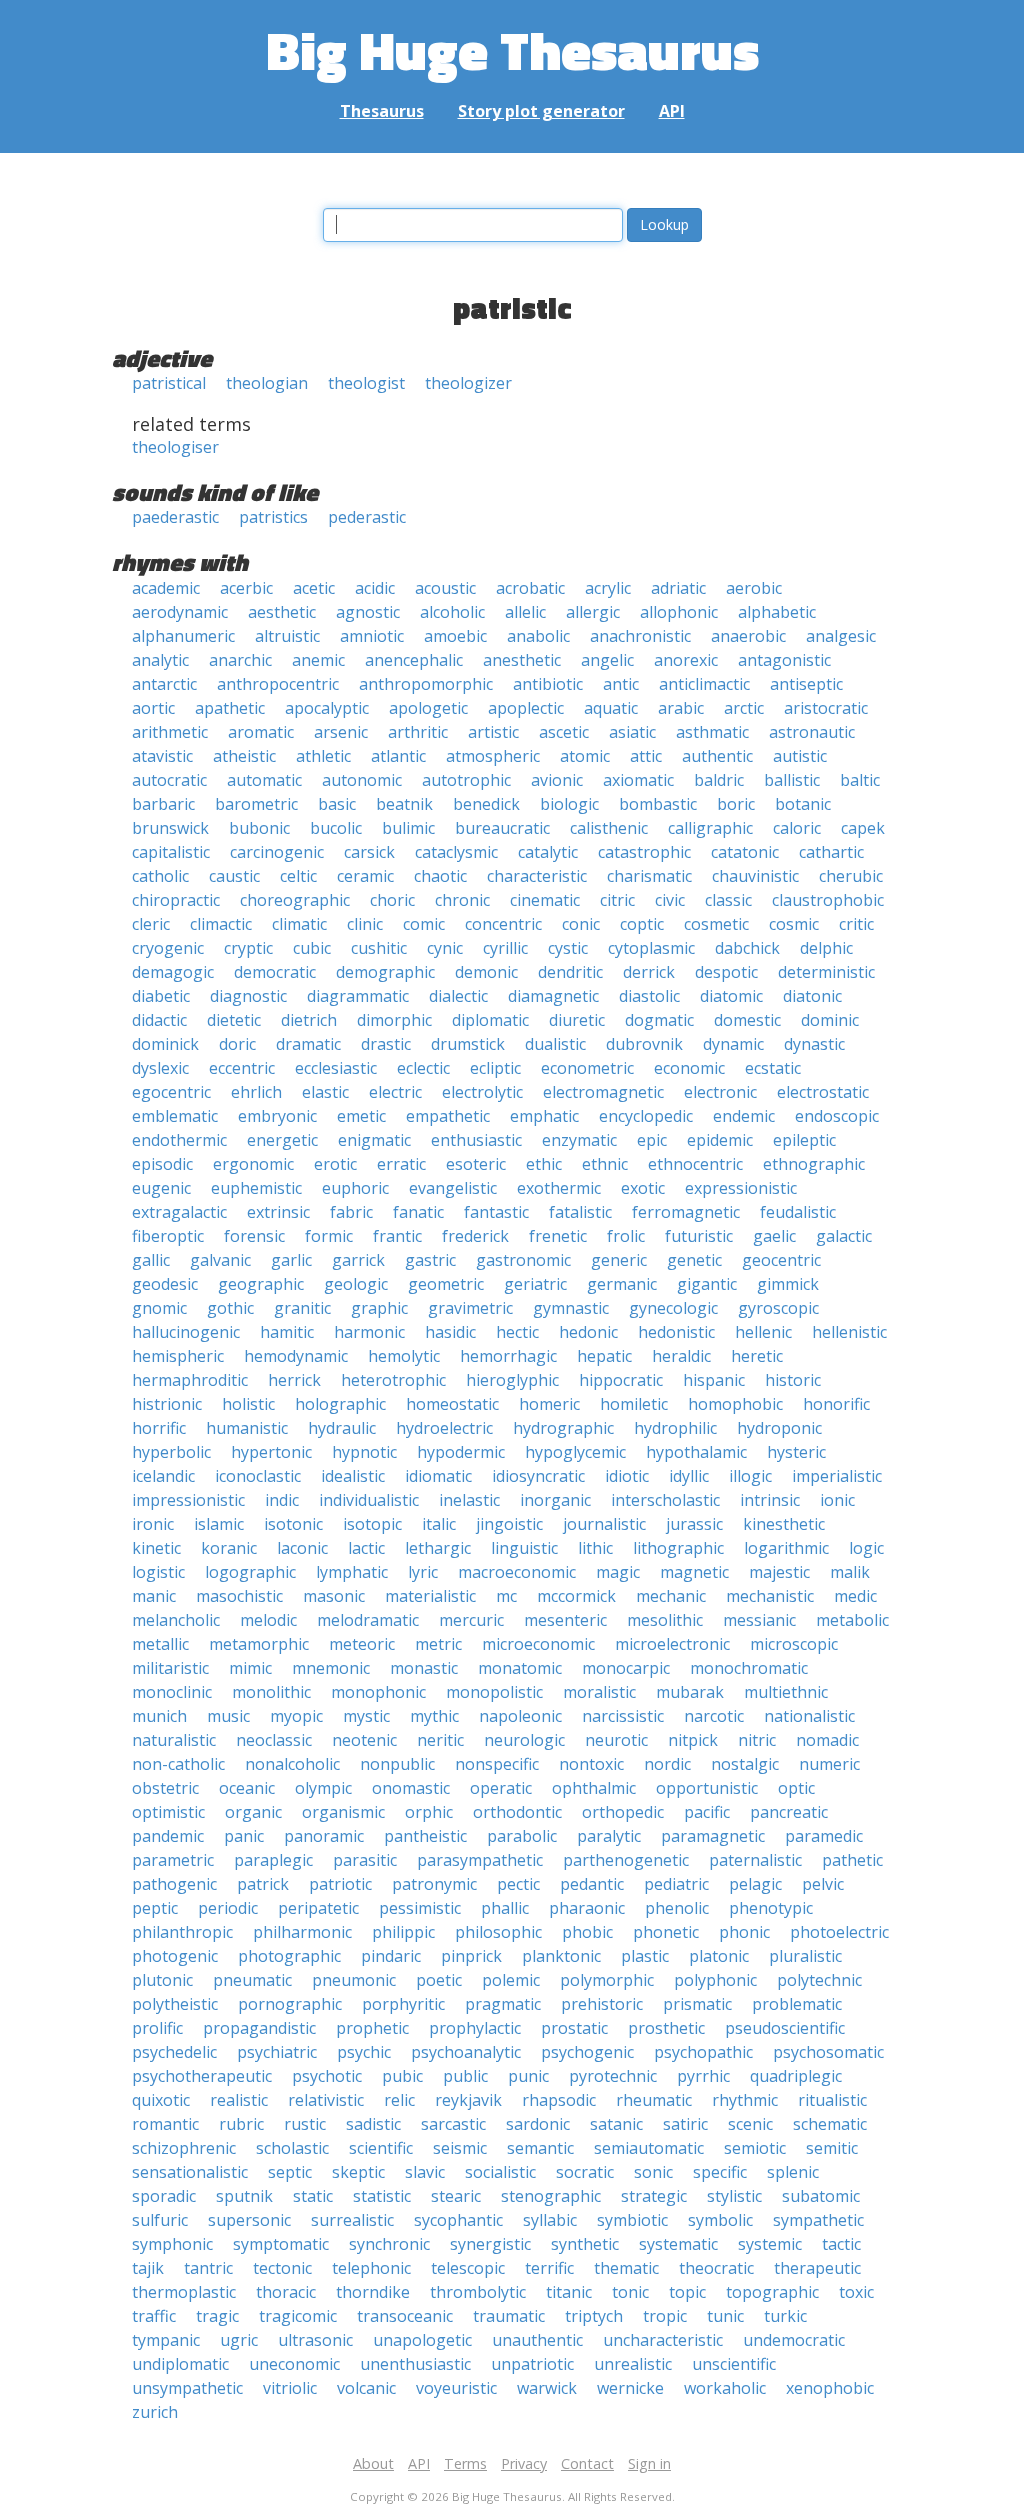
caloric (797, 828)
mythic (434, 1716)
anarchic (240, 660)
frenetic (558, 1236)
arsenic (341, 732)
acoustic (445, 588)
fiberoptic (168, 1236)
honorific (836, 1404)
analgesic (841, 636)
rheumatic (654, 2100)
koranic (229, 1548)
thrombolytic (478, 2292)
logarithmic (786, 1548)
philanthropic (182, 1932)
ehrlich (256, 1092)
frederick (475, 1236)
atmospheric (493, 756)
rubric (241, 2124)
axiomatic (638, 780)
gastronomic (523, 1260)
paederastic (175, 517)
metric (438, 1644)
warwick (547, 2388)
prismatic (697, 2004)
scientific (381, 2148)
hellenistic (849, 1332)
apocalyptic (327, 708)
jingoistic (509, 1524)
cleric (151, 924)
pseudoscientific (785, 2028)
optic (796, 1788)
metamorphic (259, 1644)
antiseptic (806, 684)
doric (237, 1044)
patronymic (434, 1884)
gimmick (788, 1284)
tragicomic (298, 2316)
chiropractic (176, 900)
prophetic (372, 2028)
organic (253, 1812)
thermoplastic (184, 2292)
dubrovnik (644, 1044)
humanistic (247, 1428)
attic (646, 756)
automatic (264, 780)
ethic (544, 1164)
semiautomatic (649, 2148)
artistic (493, 732)
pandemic (168, 1836)
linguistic (524, 1548)
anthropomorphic (426, 684)
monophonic (378, 1692)
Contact (587, 2463)
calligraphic (710, 828)
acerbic (246, 588)
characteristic (537, 876)
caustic (234, 876)
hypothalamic (696, 1452)
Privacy (524, 2463)
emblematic (175, 1116)
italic (439, 1524)
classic (728, 900)
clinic (365, 924)
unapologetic (422, 2340)
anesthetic (522, 660)
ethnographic (814, 1164)
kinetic (156, 1548)
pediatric (676, 1884)
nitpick (693, 1740)
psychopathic (703, 2052)
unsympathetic (187, 2388)
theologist (366, 383)
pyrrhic (703, 2076)
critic (856, 924)
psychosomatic (828, 2052)
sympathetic (818, 2220)
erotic (335, 1164)
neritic (440, 1740)
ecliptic (495, 1068)
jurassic (694, 1524)
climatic (299, 924)
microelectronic (672, 1644)
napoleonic (520, 1716)
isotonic (293, 1524)
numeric (829, 1764)
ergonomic (253, 1164)
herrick (294, 1380)
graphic (379, 1308)
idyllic (689, 1476)
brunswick (170, 828)
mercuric (471, 1620)
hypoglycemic (575, 1452)
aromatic (261, 732)
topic (687, 2292)
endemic (744, 1116)
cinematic (545, 900)
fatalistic (580, 1212)
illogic (750, 1476)
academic (166, 588)
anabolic (538, 636)
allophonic (679, 612)
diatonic (812, 996)
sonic (653, 2172)
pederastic (367, 517)
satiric (685, 2124)
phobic (587, 1932)
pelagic (755, 1884)
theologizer (468, 383)
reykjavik (468, 2100)
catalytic (548, 852)
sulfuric (160, 2220)
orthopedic (623, 1812)
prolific (157, 2028)
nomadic (827, 1740)
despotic (726, 972)
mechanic (671, 1596)
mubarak (690, 1692)
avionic (557, 780)
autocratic (169, 780)
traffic (154, 2316)
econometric (587, 1068)
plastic (645, 1956)
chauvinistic (755, 876)
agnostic (368, 612)
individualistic (369, 1500)
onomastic (411, 1788)
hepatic (604, 1356)
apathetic (230, 708)
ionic (837, 1500)
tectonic (282, 2268)
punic (528, 2076)
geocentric (781, 1260)
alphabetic (777, 612)
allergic (593, 612)
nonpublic (397, 1764)
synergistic (490, 2244)
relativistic (326, 2100)
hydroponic (779, 1428)
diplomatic (490, 1020)
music (228, 1716)
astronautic (812, 732)
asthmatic (712, 732)
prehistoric (602, 2004)
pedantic (592, 1884)
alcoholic (452, 612)
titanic (569, 2292)
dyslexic (160, 1068)
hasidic (450, 1332)
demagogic (173, 972)
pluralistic (805, 1956)
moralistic (599, 1692)
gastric (430, 1260)
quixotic (161, 2100)
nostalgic (745, 1764)
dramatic (308, 1044)
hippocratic (621, 1380)
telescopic (468, 2268)
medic (855, 1596)
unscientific (734, 2364)
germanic (622, 1284)
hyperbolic (171, 1452)
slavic (425, 2172)
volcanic (366, 2388)
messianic (759, 1620)
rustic (305, 2124)
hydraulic (342, 1428)
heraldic (681, 1356)
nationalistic (809, 1716)
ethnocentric (695, 1164)
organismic (343, 1812)
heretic (757, 1356)
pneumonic (354, 1980)
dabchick (747, 948)
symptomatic (281, 2244)
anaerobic (748, 636)
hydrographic (563, 1428)
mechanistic (770, 1596)
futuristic (699, 1236)
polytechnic (819, 1980)
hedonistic (676, 1332)
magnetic (694, 1572)
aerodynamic (180, 612)
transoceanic (405, 2316)
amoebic (455, 636)
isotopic (372, 1524)
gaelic (774, 1236)
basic (337, 804)
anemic (318, 660)
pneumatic (252, 1980)
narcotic (714, 1716)
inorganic (555, 1500)
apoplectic (526, 708)
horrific (159, 1428)
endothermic (179, 1140)
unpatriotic (532, 2364)
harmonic (369, 1332)
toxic (856, 2292)
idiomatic (438, 1476)
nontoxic (591, 1764)
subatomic (821, 2196)
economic (689, 1068)
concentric (503, 924)
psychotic (327, 2076)
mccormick (576, 1596)
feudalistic (798, 1212)
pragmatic (503, 2004)
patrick (263, 1884)
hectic (517, 1332)
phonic (744, 1932)
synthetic (585, 2244)
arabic (681, 708)
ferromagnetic (686, 1212)
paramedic (824, 1836)
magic (618, 1572)
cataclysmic (456, 852)
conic (581, 924)
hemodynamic (296, 1356)
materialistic (430, 1596)
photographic (289, 1956)
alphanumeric (183, 636)
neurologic (524, 1740)
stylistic (734, 2196)
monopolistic (494, 1692)
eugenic (161, 1188)
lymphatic (352, 1572)
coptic (642, 924)
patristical (169, 383)
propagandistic (259, 2028)
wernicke (630, 2388)
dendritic (570, 972)
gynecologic (673, 1308)
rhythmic (745, 2100)
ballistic (792, 780)
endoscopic (837, 1116)
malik (850, 1572)
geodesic (165, 1284)
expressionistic (741, 1188)
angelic (607, 660)
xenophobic (830, 2388)
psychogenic (587, 2052)
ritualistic (832, 2100)
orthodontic (517, 1812)
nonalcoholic (292, 1764)
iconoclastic (258, 1476)
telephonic (371, 2268)
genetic (694, 1260)
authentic (717, 756)
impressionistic (188, 1500)
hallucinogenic (186, 1332)
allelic (525, 612)
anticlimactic (704, 684)
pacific (707, 1812)
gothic (230, 1308)
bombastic (658, 804)
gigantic (707, 1284)
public (465, 2076)
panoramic (324, 1836)
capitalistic (171, 852)
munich (159, 1716)
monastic (424, 1668)
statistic (382, 2196)
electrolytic (482, 1092)
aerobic (754, 588)
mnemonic (331, 1668)
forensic (254, 1236)
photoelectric (839, 1932)
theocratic (716, 2268)
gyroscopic (778, 1308)
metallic (160, 1644)
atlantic (398, 756)
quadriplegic (796, 2076)
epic (652, 1140)
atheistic (244, 756)
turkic (785, 2316)
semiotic (755, 2148)
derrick (649, 972)
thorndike (373, 2292)
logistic (158, 1572)
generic (619, 1260)
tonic (630, 2292)
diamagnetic (553, 996)
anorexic (686, 660)
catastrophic (644, 852)
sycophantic (458, 2220)
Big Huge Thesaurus (512, 49)
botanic (803, 804)
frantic (397, 1236)
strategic (654, 2196)
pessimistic (420, 1908)
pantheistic (425, 1836)
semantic (540, 2148)
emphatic (544, 1116)
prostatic (574, 2028)
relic (399, 2100)
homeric (549, 1404)
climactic (221, 924)
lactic (366, 1548)
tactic (841, 2244)
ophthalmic (594, 1788)
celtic (298, 876)
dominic (830, 1020)
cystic (568, 948)
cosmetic (716, 924)
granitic (302, 1308)
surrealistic (352, 2220)
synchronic (389, 2244)
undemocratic (794, 2340)
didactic (159, 1020)
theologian (267, 383)
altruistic (287, 636)
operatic (501, 1788)
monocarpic (626, 1668)
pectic (518, 1884)
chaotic (440, 876)
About (373, 2463)
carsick (369, 852)
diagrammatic (358, 996)
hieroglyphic (512, 1380)
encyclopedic (646, 1116)
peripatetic (318, 1908)
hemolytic (404, 1356)
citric (617, 900)
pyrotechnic (613, 2076)
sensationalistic (190, 2172)
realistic (239, 2100)
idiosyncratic (538, 1476)
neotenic (364, 1740)
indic (282, 1500)
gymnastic (571, 1308)
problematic (797, 2004)
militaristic (170, 1668)
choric (392, 900)
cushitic (379, 948)
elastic (325, 1092)
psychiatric (277, 2052)
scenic (750, 2124)
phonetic (666, 1932)
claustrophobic (828, 900)
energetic (282, 1140)
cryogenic (168, 948)
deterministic (826, 972)
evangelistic (453, 1188)
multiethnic (786, 1692)
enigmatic (374, 1140)
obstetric (165, 1788)
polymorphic (607, 1980)
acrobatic (530, 588)
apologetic (428, 708)
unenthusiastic (415, 2364)
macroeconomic (517, 1572)
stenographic (551, 2196)
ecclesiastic (336, 1068)
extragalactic (179, 1212)
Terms (465, 2463)
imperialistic (837, 1476)
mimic (250, 1668)
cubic (312, 948)
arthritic (418, 732)
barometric (256, 804)
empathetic (448, 1116)
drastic (386, 1044)
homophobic (735, 1404)
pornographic (290, 2004)
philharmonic (302, 1932)
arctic (744, 708)
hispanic (714, 1380)
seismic (460, 2148)
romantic (165, 2124)
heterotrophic (393, 1380)
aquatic (611, 708)
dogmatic (659, 1020)
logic (866, 1548)
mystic (366, 1716)
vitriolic (290, 2388)
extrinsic (278, 1212)
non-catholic (178, 1764)
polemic (511, 1980)
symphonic (172, 2244)
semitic (832, 2148)
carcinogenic (277, 852)
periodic (228, 1908)
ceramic (365, 876)
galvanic (220, 1260)
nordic (667, 1764)
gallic (151, 1260)
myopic (296, 1716)
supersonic (249, 2220)
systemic (770, 2244)
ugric (239, 2340)
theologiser (175, 447)
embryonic (277, 1116)
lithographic (678, 1548)
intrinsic (770, 1500)
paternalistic (755, 1860)
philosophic (498, 1932)
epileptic (804, 1140)
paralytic (609, 1836)
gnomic (159, 1308)
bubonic (259, 828)
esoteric (476, 1164)
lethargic (438, 1548)
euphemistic (256, 1188)
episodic (162, 1164)
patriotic (340, 1884)
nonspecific (497, 1764)
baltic (860, 780)
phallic (505, 1908)
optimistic (168, 1812)
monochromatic (749, 1668)
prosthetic (666, 2028)
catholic (160, 876)
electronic (720, 1092)
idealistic (353, 1476)
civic (670, 900)
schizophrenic (184, 2148)
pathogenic (174, 1884)
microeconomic (538, 1644)
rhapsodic (559, 2100)
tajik (148, 2268)
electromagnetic (603, 1092)
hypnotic (364, 1452)
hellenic (763, 1332)
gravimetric (470, 1308)
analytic (160, 660)
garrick (358, 1260)
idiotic (627, 1476)
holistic (248, 1404)
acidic (375, 588)
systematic (678, 2244)
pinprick (471, 1956)
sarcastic (453, 2124)
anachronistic (640, 636)
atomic (585, 756)
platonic (719, 1956)
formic (329, 1236)
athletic (323, 756)
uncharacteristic (663, 2340)
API (672, 111)
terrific (549, 2268)
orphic (429, 1812)
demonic (486, 972)
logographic (250, 1572)
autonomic (362, 780)
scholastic (292, 2148)
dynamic (733, 1044)
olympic (323, 1788)
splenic (793, 2172)
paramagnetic (713, 1836)
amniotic (372, 636)
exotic (643, 1188)
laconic (302, 1548)
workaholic (725, 2388)
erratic (401, 1164)
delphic (826, 948)
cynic (445, 948)
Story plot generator (541, 111)
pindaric (391, 1956)
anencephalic (414, 660)
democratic (275, 972)
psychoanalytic (466, 2052)
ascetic (564, 732)
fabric (351, 1212)
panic (244, 1836)
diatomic (731, 996)
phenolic (677, 1908)
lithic (595, 1548)
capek (863, 828)
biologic (569, 804)
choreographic (295, 900)
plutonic (162, 1980)
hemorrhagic (508, 1356)
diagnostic (248, 996)
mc (506, 1596)
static (313, 2196)
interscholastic (665, 1500)
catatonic (745, 852)
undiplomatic (180, 2364)
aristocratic (826, 708)
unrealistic (633, 2364)
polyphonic (715, 1980)
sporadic (164, 2196)
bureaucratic (502, 828)
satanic (616, 2124)
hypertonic (271, 1452)
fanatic (418, 1212)
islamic (219, 1524)
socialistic (500, 2172)
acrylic (608, 588)
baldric (719, 780)
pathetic (852, 1860)
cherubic (851, 876)
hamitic (287, 1332)
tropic (665, 2316)
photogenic (175, 1956)
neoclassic (274, 1740)
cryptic (248, 948)
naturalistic (174, 1740)
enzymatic (579, 1140)
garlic (291, 1260)
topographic (772, 2292)
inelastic (469, 1500)
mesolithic (665, 1620)
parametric (173, 1860)
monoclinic (172, 1692)
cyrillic (505, 948)
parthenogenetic (626, 1860)
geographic (261, 1284)
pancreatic (789, 1812)
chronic (462, 900)
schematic (830, 2124)
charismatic (649, 876)
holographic (340, 1404)
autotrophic (466, 780)
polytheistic (175, 2004)
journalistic (604, 1524)
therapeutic (817, 2268)
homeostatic (452, 1404)
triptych (594, 2316)
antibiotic (548, 684)
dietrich (309, 1020)
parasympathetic (480, 1860)
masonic (334, 1596)
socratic (585, 2172)
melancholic (176, 1620)
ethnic (605, 1164)
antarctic (164, 684)
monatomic (520, 1668)
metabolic (852, 1620)
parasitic (365, 1860)
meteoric (362, 1644)
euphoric (355, 1188)
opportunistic (707, 1788)
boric (736, 804)
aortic (153, 708)
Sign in (649, 2463)
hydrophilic (675, 1428)
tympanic (166, 2340)
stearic (456, 2196)
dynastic (814, 1044)
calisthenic (609, 828)
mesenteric (565, 1620)
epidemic (720, 1140)
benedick (486, 804)
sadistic (373, 2124)
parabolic (522, 1836)
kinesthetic (784, 1524)
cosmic (794, 924)
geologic (356, 1284)
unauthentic (537, 2340)
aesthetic (282, 612)
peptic (155, 1908)
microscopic (794, 1644)
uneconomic (294, 2364)
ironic (153, 1524)
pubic (402, 2076)
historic (793, 1380)
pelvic (823, 1884)
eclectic (423, 1068)
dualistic (555, 1044)
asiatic (632, 732)
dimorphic (394, 1020)
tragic (217, 2316)
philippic (403, 1932)
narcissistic (623, 1716)
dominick (165, 1044)
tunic (725, 2316)
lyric (423, 1572)
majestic (779, 1572)
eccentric (242, 1068)
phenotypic (771, 1908)
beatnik (404, 804)
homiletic (634, 1404)
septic (290, 2172)
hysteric (796, 1452)
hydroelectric (444, 1428)
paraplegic (273, 1860)
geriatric (535, 1284)
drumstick (468, 1044)
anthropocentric (278, 684)
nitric (757, 1740)
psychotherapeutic (202, 2076)
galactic (844, 1236)
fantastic (496, 1212)
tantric (208, 2268)
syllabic (550, 2220)
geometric (446, 1284)
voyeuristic (456, 2388)
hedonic (588, 1332)
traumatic (509, 2316)
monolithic (271, 1692)
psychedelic (174, 2052)
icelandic (163, 1476)
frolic (626, 1236)
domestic (747, 1020)
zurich (155, 2412)
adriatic (678, 588)
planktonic (561, 1956)
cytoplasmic (651, 948)
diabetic (161, 996)
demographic (385, 972)
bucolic (336, 828)
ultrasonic (315, 2340)
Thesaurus (382, 111)
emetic (361, 1116)
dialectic (458, 996)
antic (621, 684)
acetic (314, 588)
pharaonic (587, 1908)
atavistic (162, 756)
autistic (800, 756)
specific (720, 2172)
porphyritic (403, 2004)
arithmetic (170, 732)
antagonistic (784, 660)
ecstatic (773, 1068)
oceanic (247, 1788)
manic (154, 1596)
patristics (273, 517)
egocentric (171, 1092)
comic (424, 924)
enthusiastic (476, 1140)
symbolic (720, 2220)
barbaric (163, 804)
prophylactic (475, 2028)
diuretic (577, 1020)
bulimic (408, 828)
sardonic (538, 2124)
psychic (364, 2052)
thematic (626, 2268)
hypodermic (461, 1452)
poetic (439, 1980)
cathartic (831, 852)
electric (395, 1092)
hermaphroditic (190, 1380)
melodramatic (368, 1620)
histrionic (167, 1404)
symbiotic (632, 2220)
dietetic (234, 1020)
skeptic (358, 2172)
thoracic (286, 2292)
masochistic (239, 1596)
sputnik (244, 2196)
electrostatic (823, 1092)
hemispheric (178, 1356)
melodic (268, 1620)
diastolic (649, 996)
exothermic (559, 1188)
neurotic (616, 1740)
